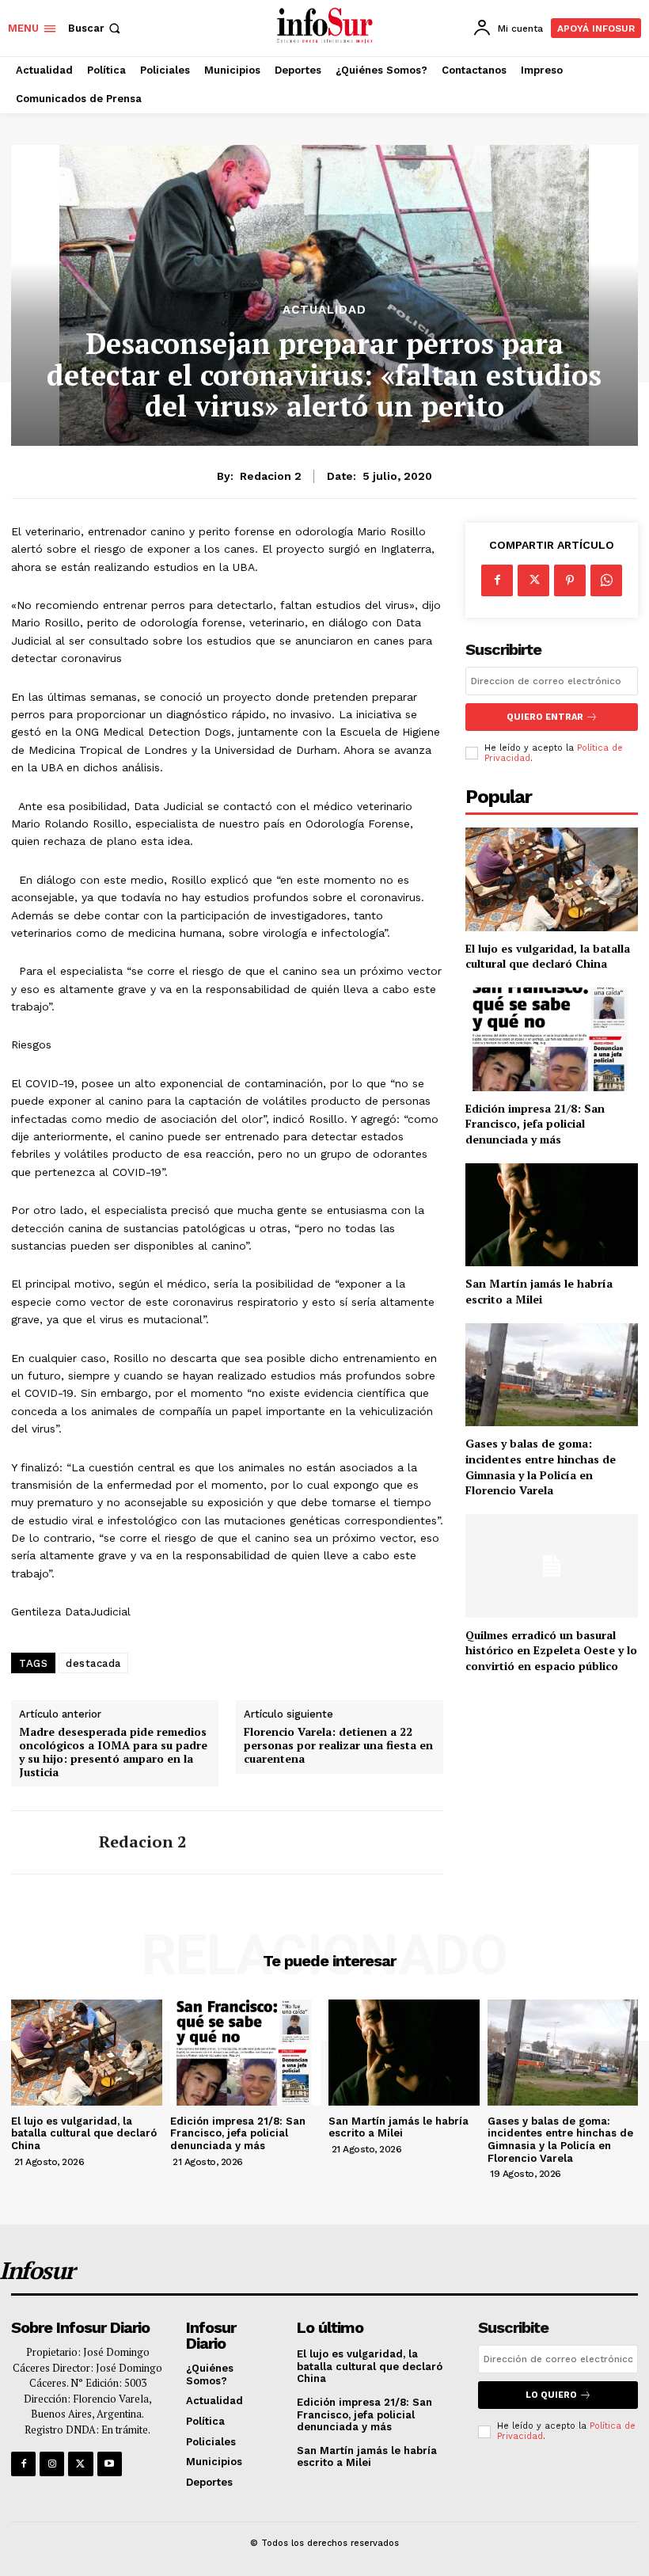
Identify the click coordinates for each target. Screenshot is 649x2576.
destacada (93, 1663)
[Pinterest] (570, 580)
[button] (96, 28)
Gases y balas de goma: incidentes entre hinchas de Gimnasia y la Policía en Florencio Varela (541, 1467)
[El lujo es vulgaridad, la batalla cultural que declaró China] (552, 879)
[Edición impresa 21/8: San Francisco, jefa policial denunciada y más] (552, 1039)
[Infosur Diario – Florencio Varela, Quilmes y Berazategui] (326, 26)
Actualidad (324, 310)
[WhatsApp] (606, 580)
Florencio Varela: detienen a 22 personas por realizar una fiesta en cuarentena (338, 1745)
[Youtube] (110, 2464)
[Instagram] (52, 2464)
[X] (533, 580)
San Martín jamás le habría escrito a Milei (539, 1291)
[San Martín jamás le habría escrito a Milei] (552, 1215)
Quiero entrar (545, 717)
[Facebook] (497, 580)
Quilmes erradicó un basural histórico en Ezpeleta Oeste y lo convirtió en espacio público (551, 1650)
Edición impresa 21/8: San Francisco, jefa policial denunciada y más (535, 1124)
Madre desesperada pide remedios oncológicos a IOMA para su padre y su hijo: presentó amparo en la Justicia (113, 1752)
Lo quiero (551, 2395)
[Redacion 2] (49, 1842)
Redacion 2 (271, 476)
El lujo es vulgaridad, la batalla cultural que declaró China (548, 956)
